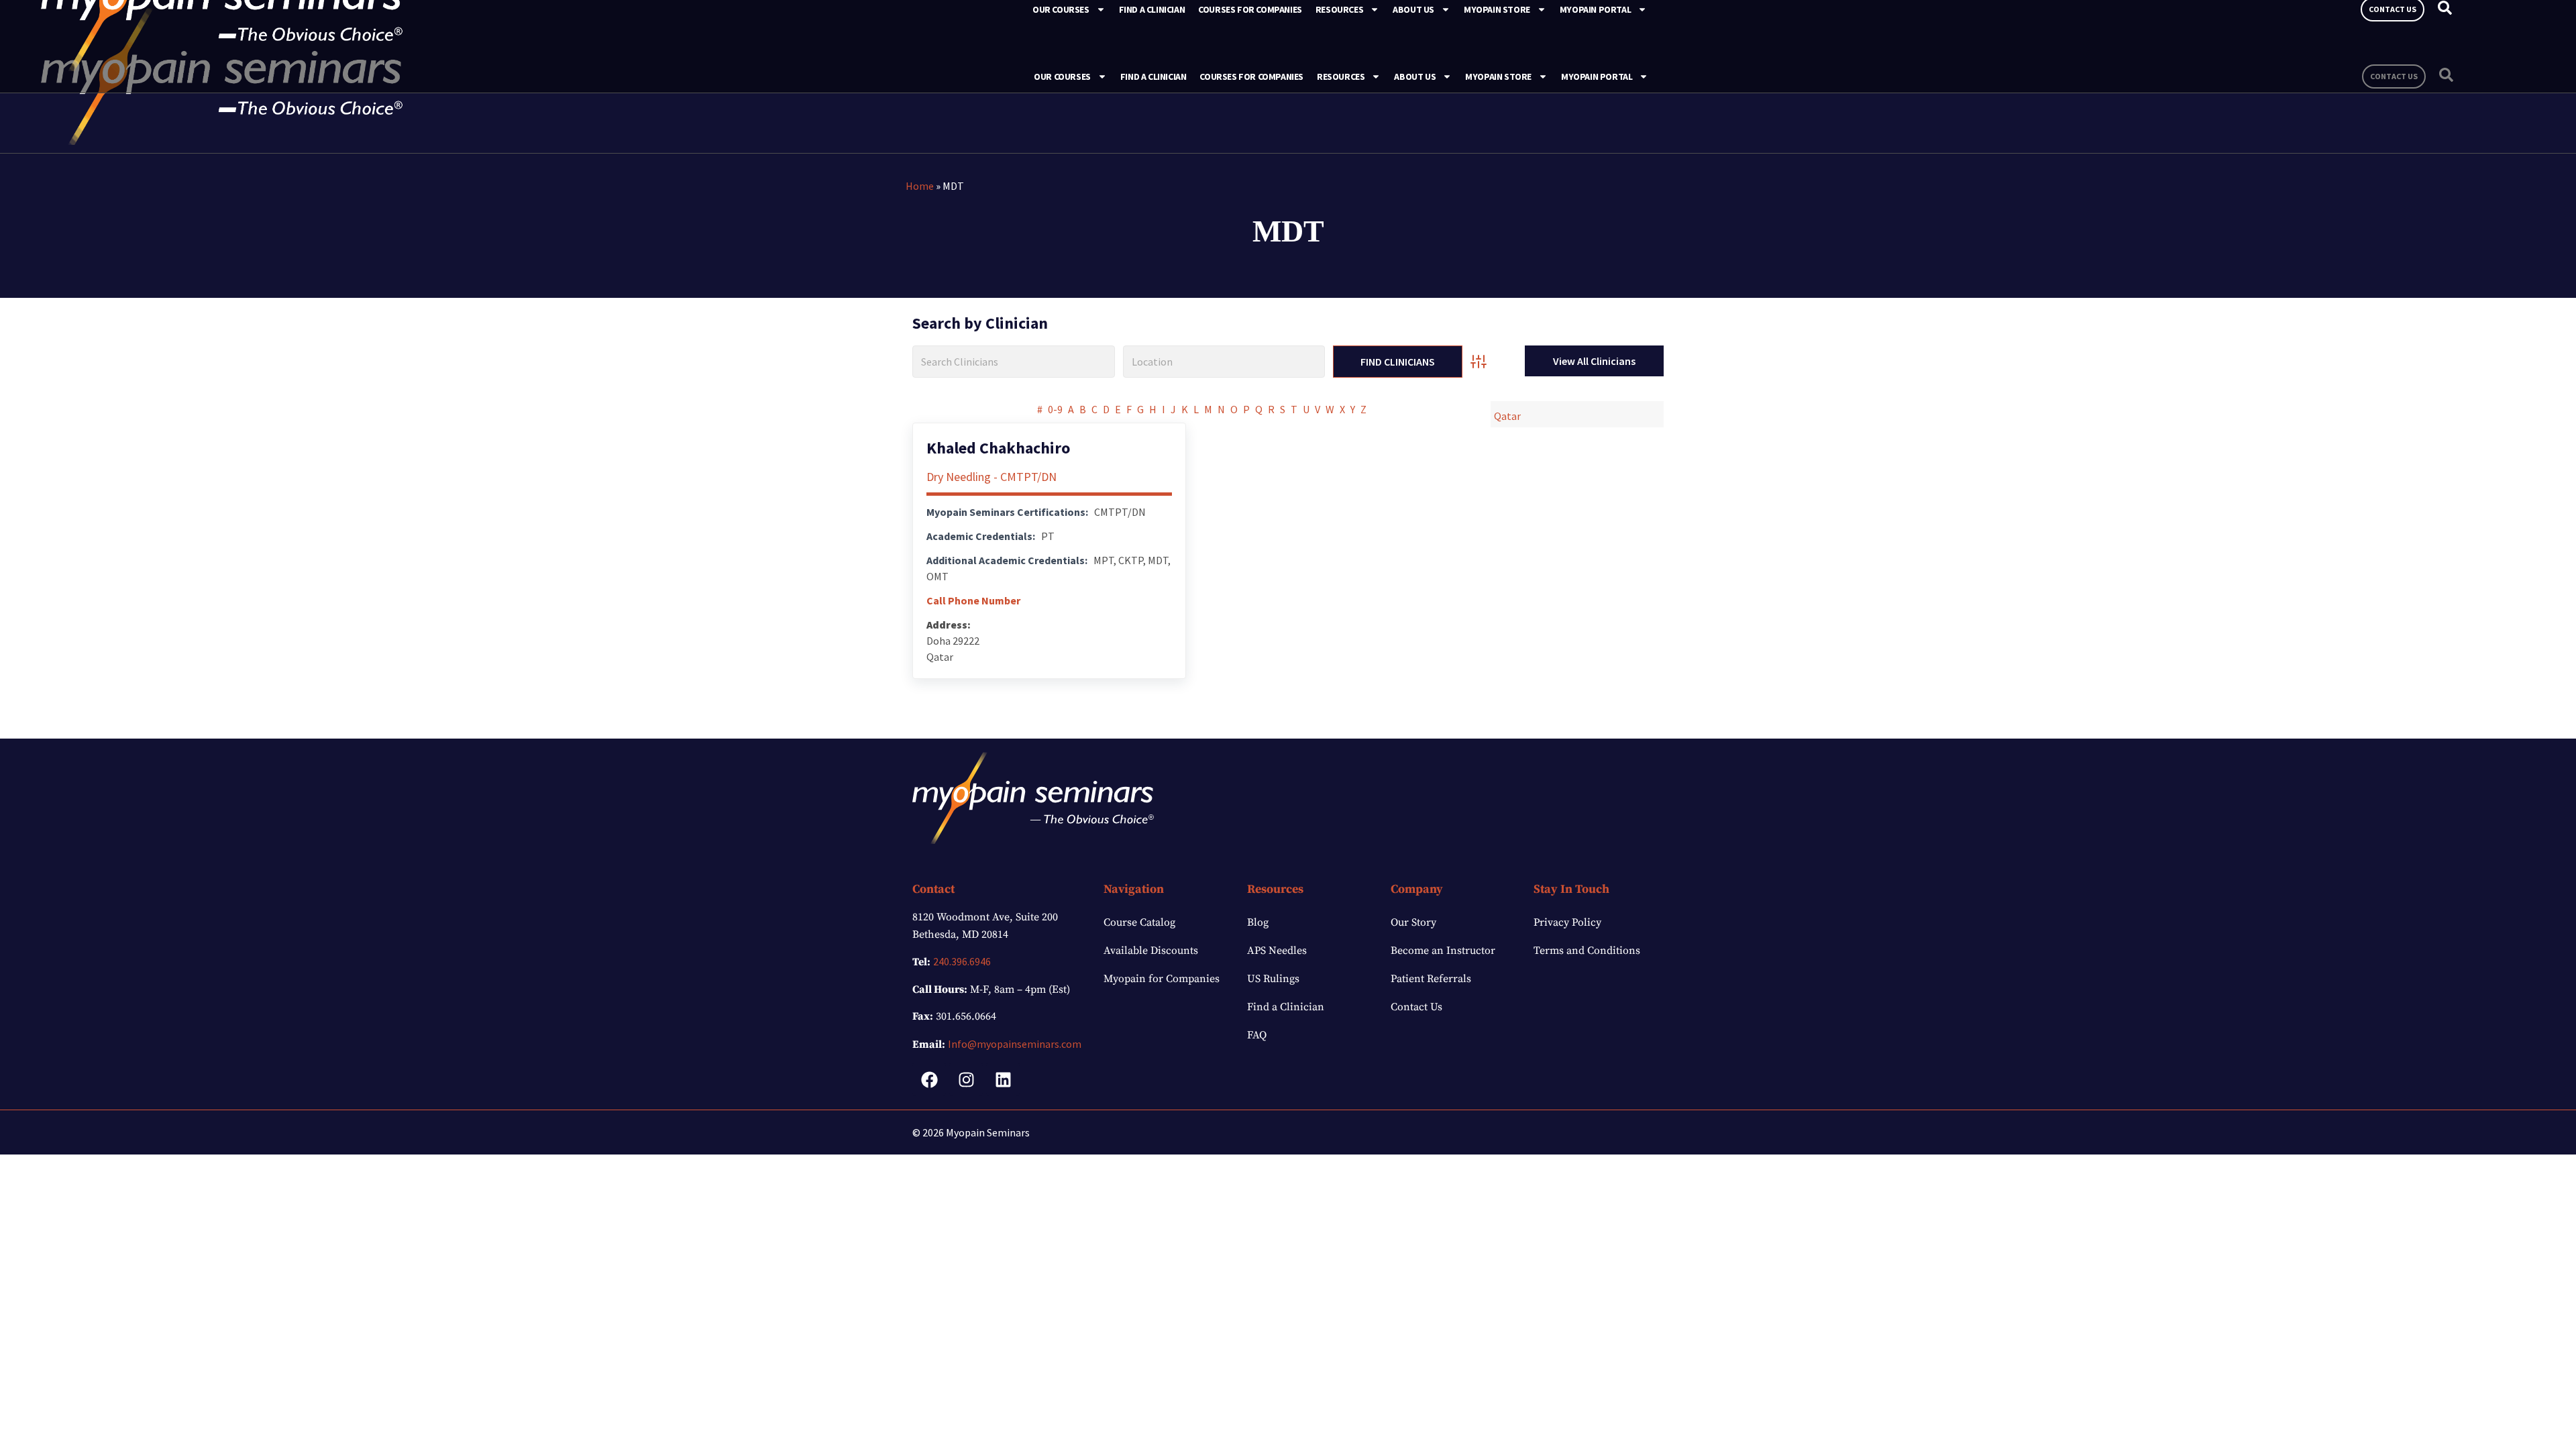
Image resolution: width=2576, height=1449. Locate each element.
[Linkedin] (1003, 1079)
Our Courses (1062, 76)
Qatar (1507, 416)
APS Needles (1277, 951)
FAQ (1257, 1035)
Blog (1258, 922)
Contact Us (1416, 1007)
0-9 (1055, 409)
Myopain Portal (1597, 76)
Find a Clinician (1153, 76)
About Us (1415, 76)
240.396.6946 (962, 961)
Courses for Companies (1251, 76)
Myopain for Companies (1162, 979)
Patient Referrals (1431, 979)
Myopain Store (1498, 76)
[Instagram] (966, 1079)
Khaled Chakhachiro (998, 448)
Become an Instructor (1443, 951)
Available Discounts (1151, 951)
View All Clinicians (1594, 361)
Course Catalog (1139, 922)
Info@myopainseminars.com (1015, 1044)
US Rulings (1273, 979)
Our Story (1413, 922)
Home (920, 186)
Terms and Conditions (1587, 951)
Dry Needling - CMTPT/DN (991, 477)
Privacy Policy (1567, 922)
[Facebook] (929, 1079)
